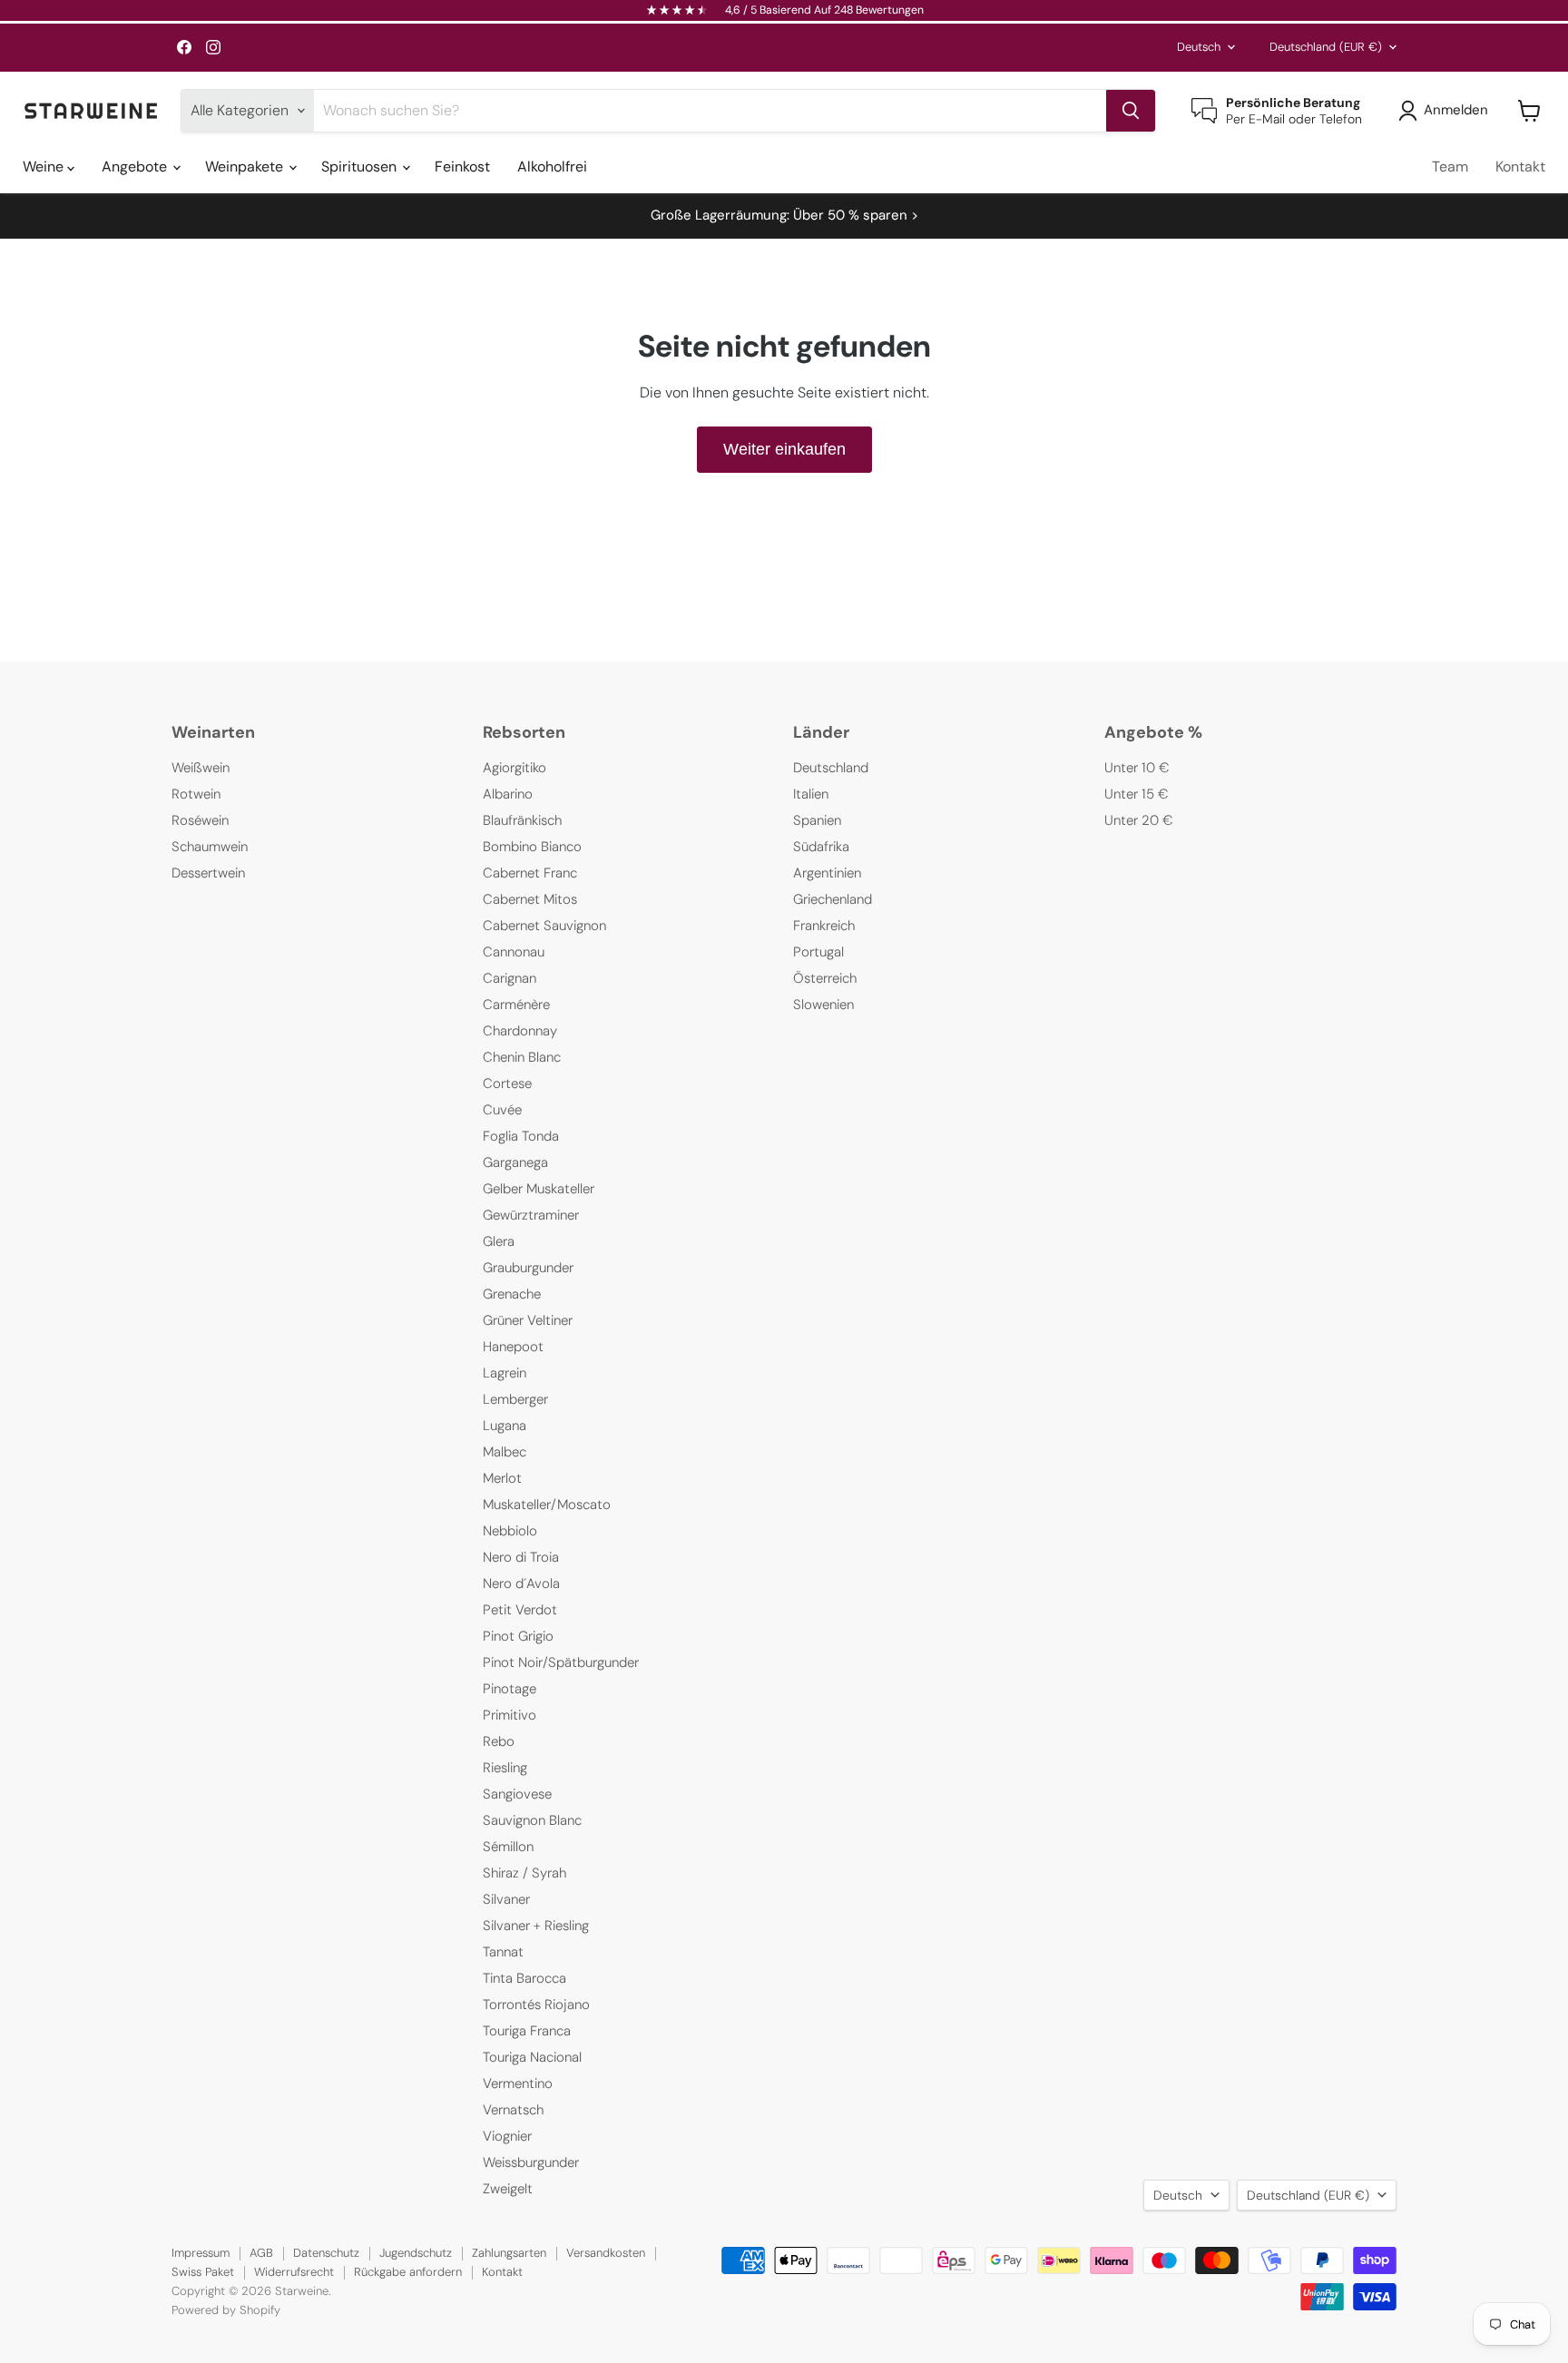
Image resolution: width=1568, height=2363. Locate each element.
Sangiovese (517, 1794)
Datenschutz (326, 2253)
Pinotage (510, 1689)
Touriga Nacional (532, 2057)
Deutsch (1199, 47)
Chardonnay (520, 1031)
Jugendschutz (416, 2253)
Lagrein (505, 1373)
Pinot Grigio (518, 1636)
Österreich (825, 978)
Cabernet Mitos (530, 899)
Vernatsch (513, 2110)
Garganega (515, 1162)
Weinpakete (246, 167)
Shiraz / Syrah (524, 1873)
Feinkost (462, 167)
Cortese (507, 1083)
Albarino (508, 794)
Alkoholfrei (552, 167)
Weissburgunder (531, 2162)
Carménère (516, 1005)
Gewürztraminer (531, 1215)
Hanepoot (513, 1347)
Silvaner (506, 1899)
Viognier (507, 2136)
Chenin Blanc (522, 1057)
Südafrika (821, 847)
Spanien (817, 820)
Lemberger (515, 1399)
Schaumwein (210, 847)
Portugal (818, 952)
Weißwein (201, 768)
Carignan (510, 978)
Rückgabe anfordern (408, 2272)
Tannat (503, 1952)
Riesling (505, 1768)
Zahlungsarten (509, 2253)
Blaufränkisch (522, 820)
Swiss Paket (203, 2272)
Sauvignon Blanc (532, 1820)
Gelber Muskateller (539, 1189)
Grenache (512, 1294)
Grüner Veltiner (528, 1320)
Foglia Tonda (521, 1136)
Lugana (505, 1426)
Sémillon (508, 1847)
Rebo (499, 1741)
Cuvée (502, 1110)
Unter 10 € (1137, 768)
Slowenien (823, 1005)
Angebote (136, 167)
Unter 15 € (1137, 794)
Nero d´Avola (521, 1584)
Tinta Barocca (524, 1978)
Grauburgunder (528, 1268)
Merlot (502, 1478)
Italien (811, 794)
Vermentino (518, 2084)
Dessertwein (208, 873)
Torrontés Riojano (536, 2005)
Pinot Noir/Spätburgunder (561, 1662)
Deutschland (1326, 47)
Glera (499, 1241)
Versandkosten (606, 2253)
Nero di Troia (521, 1557)
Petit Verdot (520, 1610)
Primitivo (510, 1715)
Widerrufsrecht (294, 2272)
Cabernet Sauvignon (544, 926)
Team (1450, 167)
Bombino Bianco (532, 847)
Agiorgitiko (514, 768)
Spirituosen (361, 167)
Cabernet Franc (530, 873)
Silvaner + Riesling (536, 1926)
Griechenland (833, 899)
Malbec (505, 1452)
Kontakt (1520, 167)
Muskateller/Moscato (547, 1505)
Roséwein (200, 820)
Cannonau (514, 952)
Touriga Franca (527, 2031)
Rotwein (196, 794)
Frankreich (824, 926)
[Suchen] (1131, 111)
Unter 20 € (1139, 820)
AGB (261, 2253)
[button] (1447, 111)
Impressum (201, 2253)
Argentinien (827, 873)
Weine (45, 167)
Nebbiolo (510, 1531)
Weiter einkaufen (784, 449)
